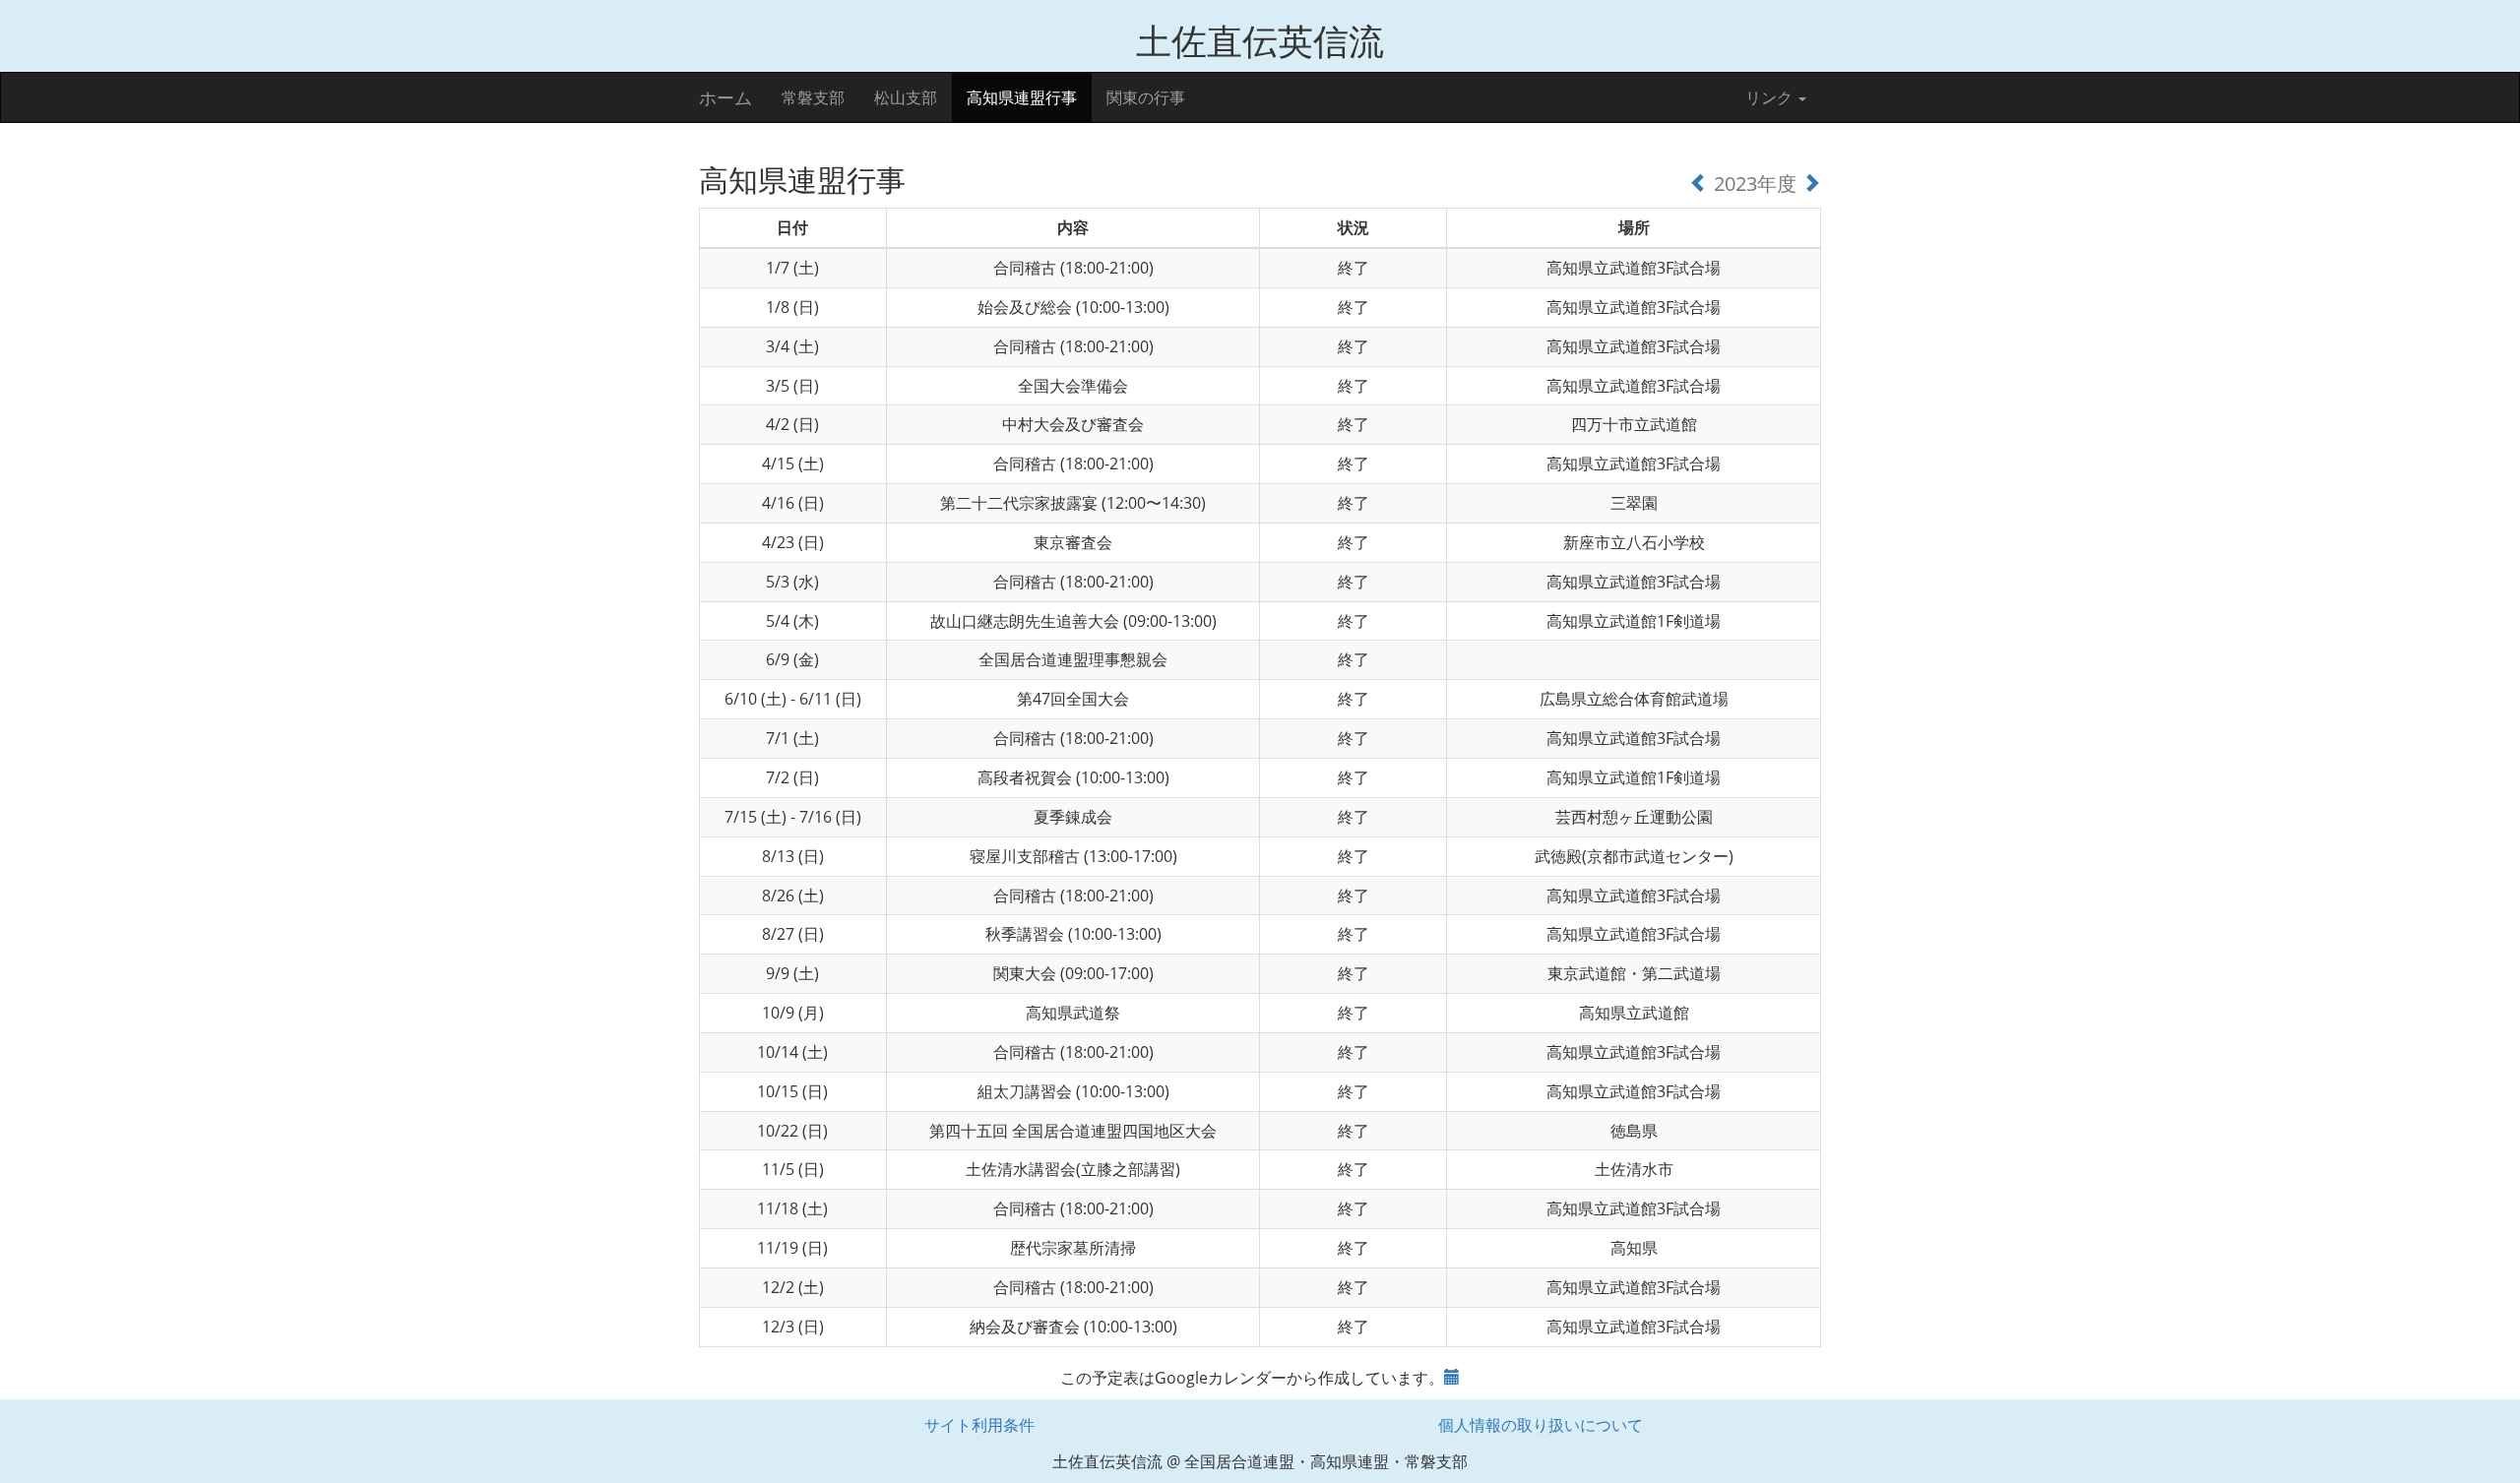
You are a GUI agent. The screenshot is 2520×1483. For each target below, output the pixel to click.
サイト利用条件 (979, 1425)
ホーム (725, 97)
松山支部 (906, 97)
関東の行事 (1146, 97)
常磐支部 (813, 97)
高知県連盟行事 (1022, 97)
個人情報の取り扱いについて (1541, 1425)
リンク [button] (1771, 97)
